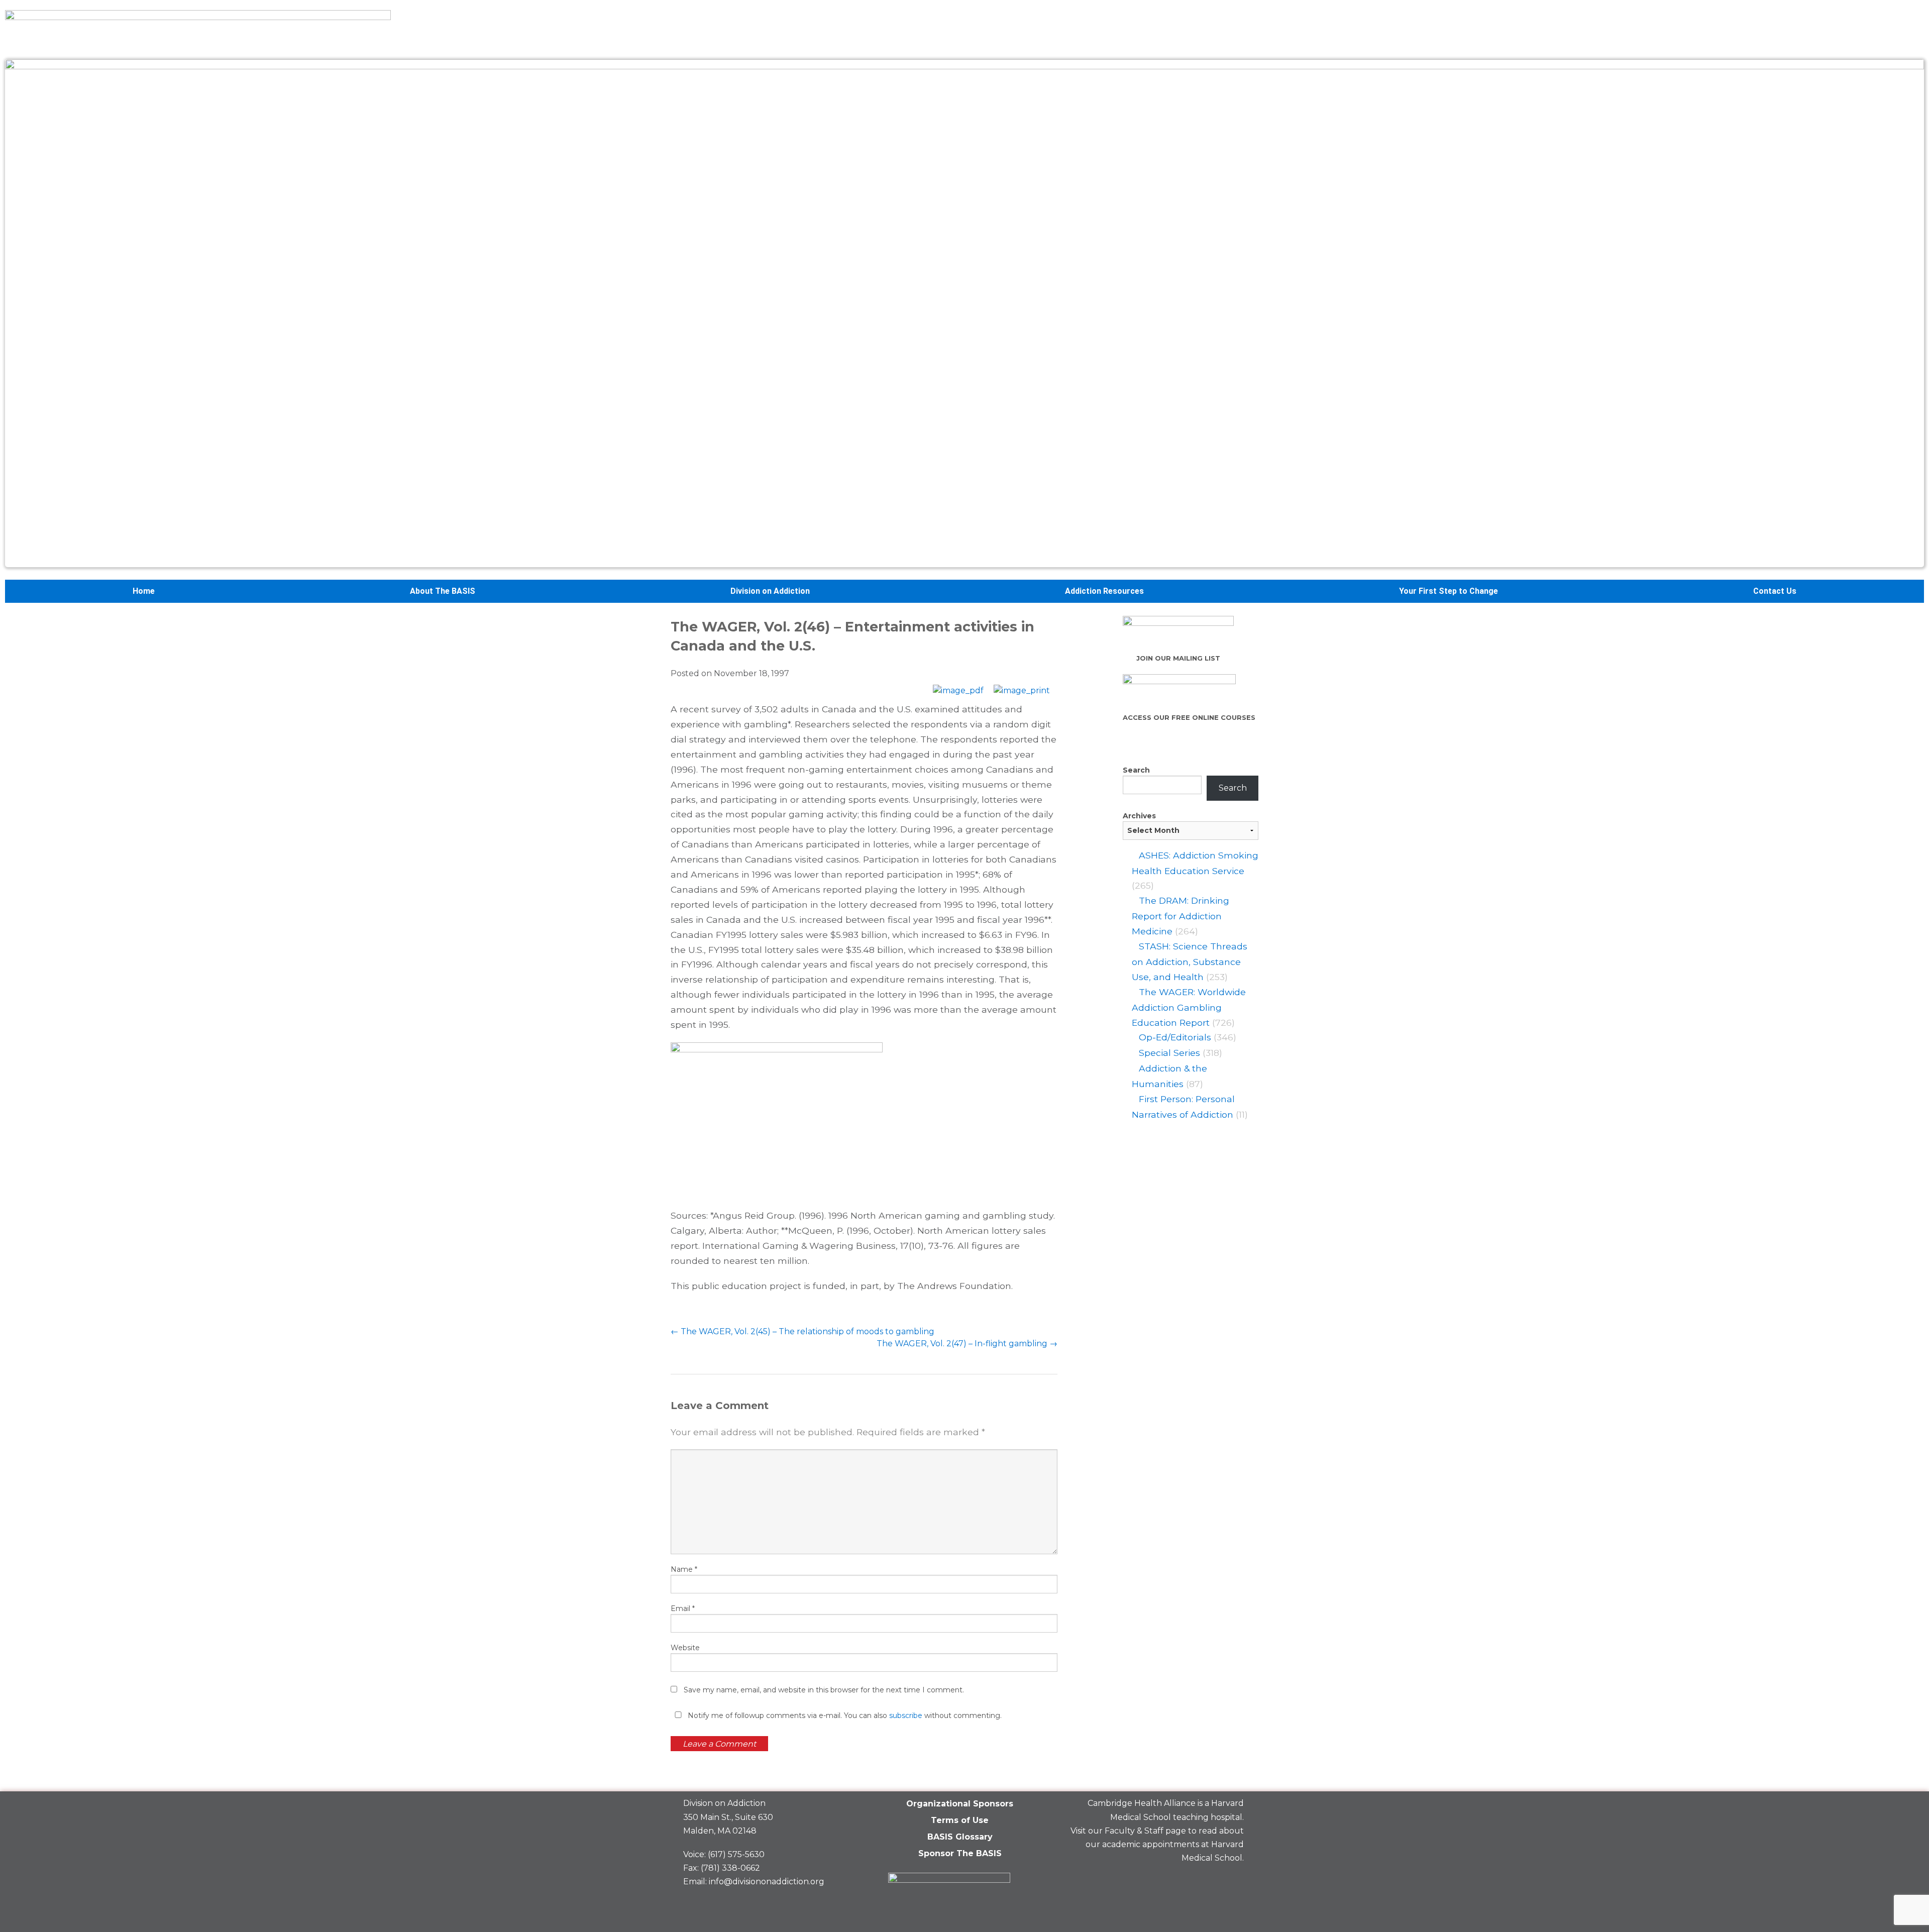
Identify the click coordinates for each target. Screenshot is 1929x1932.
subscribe (906, 1715)
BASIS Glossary (960, 1837)
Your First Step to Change (1449, 591)
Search (1136, 770)
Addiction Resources (1104, 591)
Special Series (1169, 1053)
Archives (1139, 816)
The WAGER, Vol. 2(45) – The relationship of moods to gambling (802, 1331)
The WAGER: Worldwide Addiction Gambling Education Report (1189, 1007)
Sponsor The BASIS (960, 1853)
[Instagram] (1231, 1882)
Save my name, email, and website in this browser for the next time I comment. (824, 1690)
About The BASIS (443, 591)
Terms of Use (960, 1820)
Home (144, 591)
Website (685, 1648)
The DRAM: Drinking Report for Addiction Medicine (1181, 916)
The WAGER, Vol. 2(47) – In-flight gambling (967, 1344)
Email (683, 1608)
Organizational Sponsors (960, 1804)
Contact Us (1775, 591)
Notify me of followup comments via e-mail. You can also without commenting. (844, 1715)
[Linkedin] (1197, 1882)
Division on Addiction (770, 591)
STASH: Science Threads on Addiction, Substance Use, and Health (1190, 961)
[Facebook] (1162, 1882)
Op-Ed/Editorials (1175, 1037)
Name (684, 1569)
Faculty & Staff (1134, 1831)
